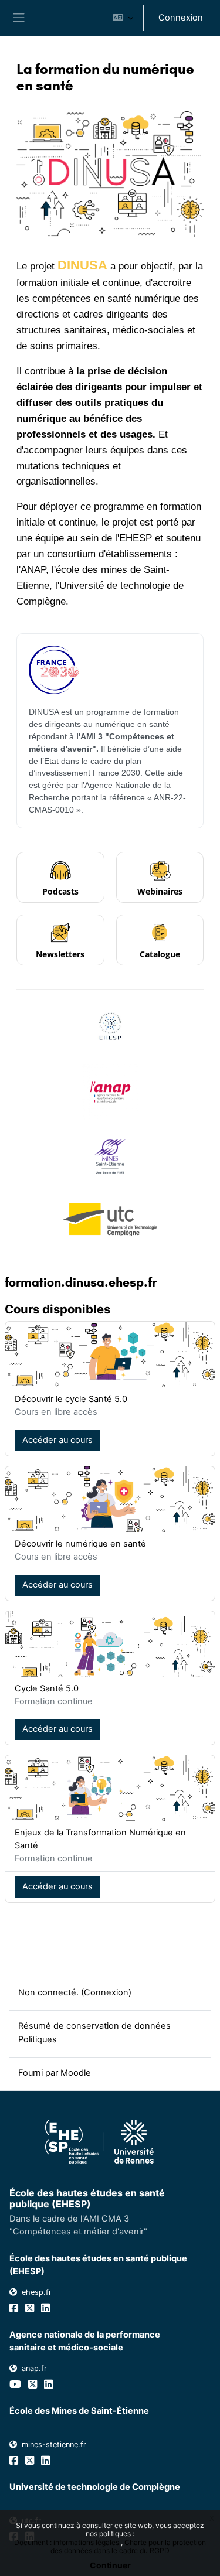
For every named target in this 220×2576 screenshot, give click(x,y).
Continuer (110, 2565)
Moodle (76, 2073)
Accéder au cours (57, 1440)
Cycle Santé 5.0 (47, 1688)
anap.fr (34, 2368)
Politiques (38, 2039)
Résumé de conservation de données (94, 2026)
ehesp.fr (37, 2292)
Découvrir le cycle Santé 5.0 (71, 1399)
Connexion (181, 18)
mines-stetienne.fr (54, 2444)
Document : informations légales (67, 2542)
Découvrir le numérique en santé (80, 1544)
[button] (123, 18)
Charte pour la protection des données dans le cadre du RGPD (128, 2546)
